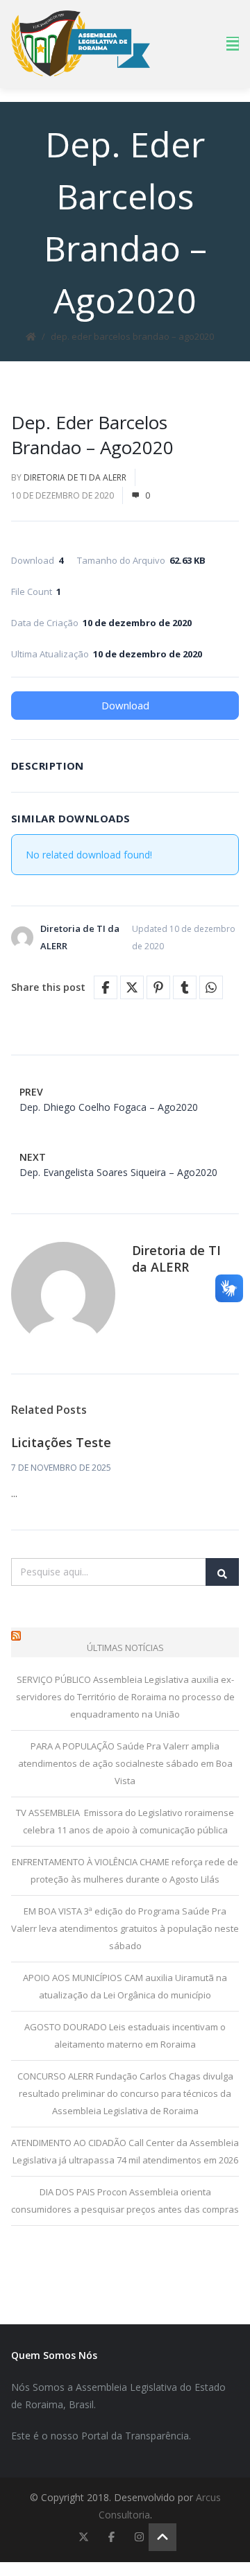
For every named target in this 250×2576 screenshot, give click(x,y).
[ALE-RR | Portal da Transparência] (81, 43)
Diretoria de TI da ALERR (75, 477)
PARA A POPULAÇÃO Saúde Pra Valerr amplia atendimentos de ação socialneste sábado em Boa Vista (125, 1763)
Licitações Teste (61, 1442)
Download (125, 705)
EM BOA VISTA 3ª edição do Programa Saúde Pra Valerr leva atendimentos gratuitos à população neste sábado (125, 1928)
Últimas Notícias (125, 1648)
